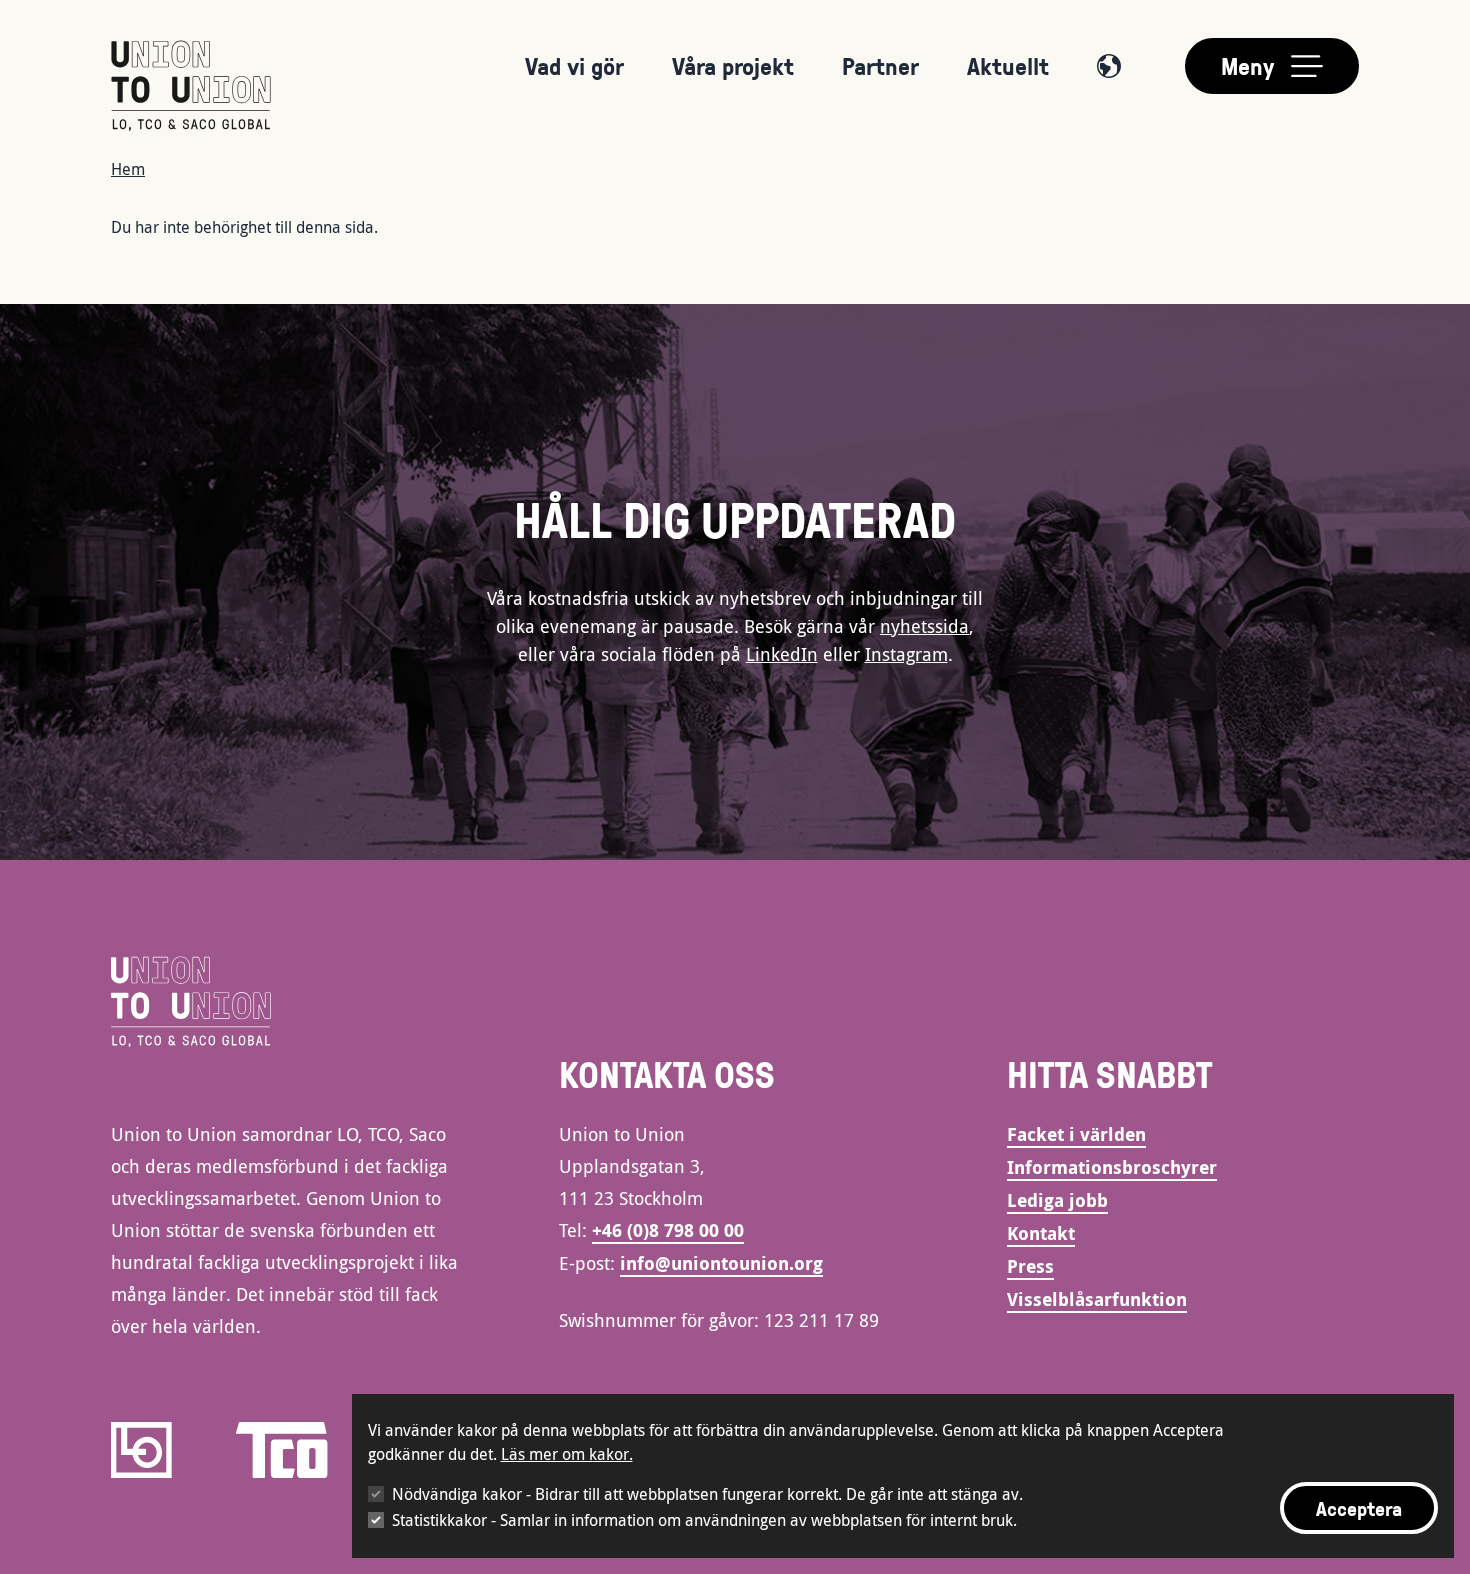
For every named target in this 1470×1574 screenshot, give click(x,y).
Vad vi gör (574, 65)
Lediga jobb (1057, 1200)
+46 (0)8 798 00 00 (668, 1230)
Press (1030, 1266)
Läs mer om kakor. (567, 1454)
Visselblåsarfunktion (1097, 1299)
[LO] (141, 1450)
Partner (880, 65)
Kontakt (1041, 1233)
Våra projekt (733, 65)
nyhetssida (924, 626)
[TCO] (282, 1450)
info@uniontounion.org (721, 1263)
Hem (128, 169)
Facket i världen (1076, 1134)
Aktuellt (1008, 65)
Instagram (906, 654)
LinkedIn (782, 654)
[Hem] (191, 86)
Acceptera (1359, 1508)
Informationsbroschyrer (1112, 1167)
